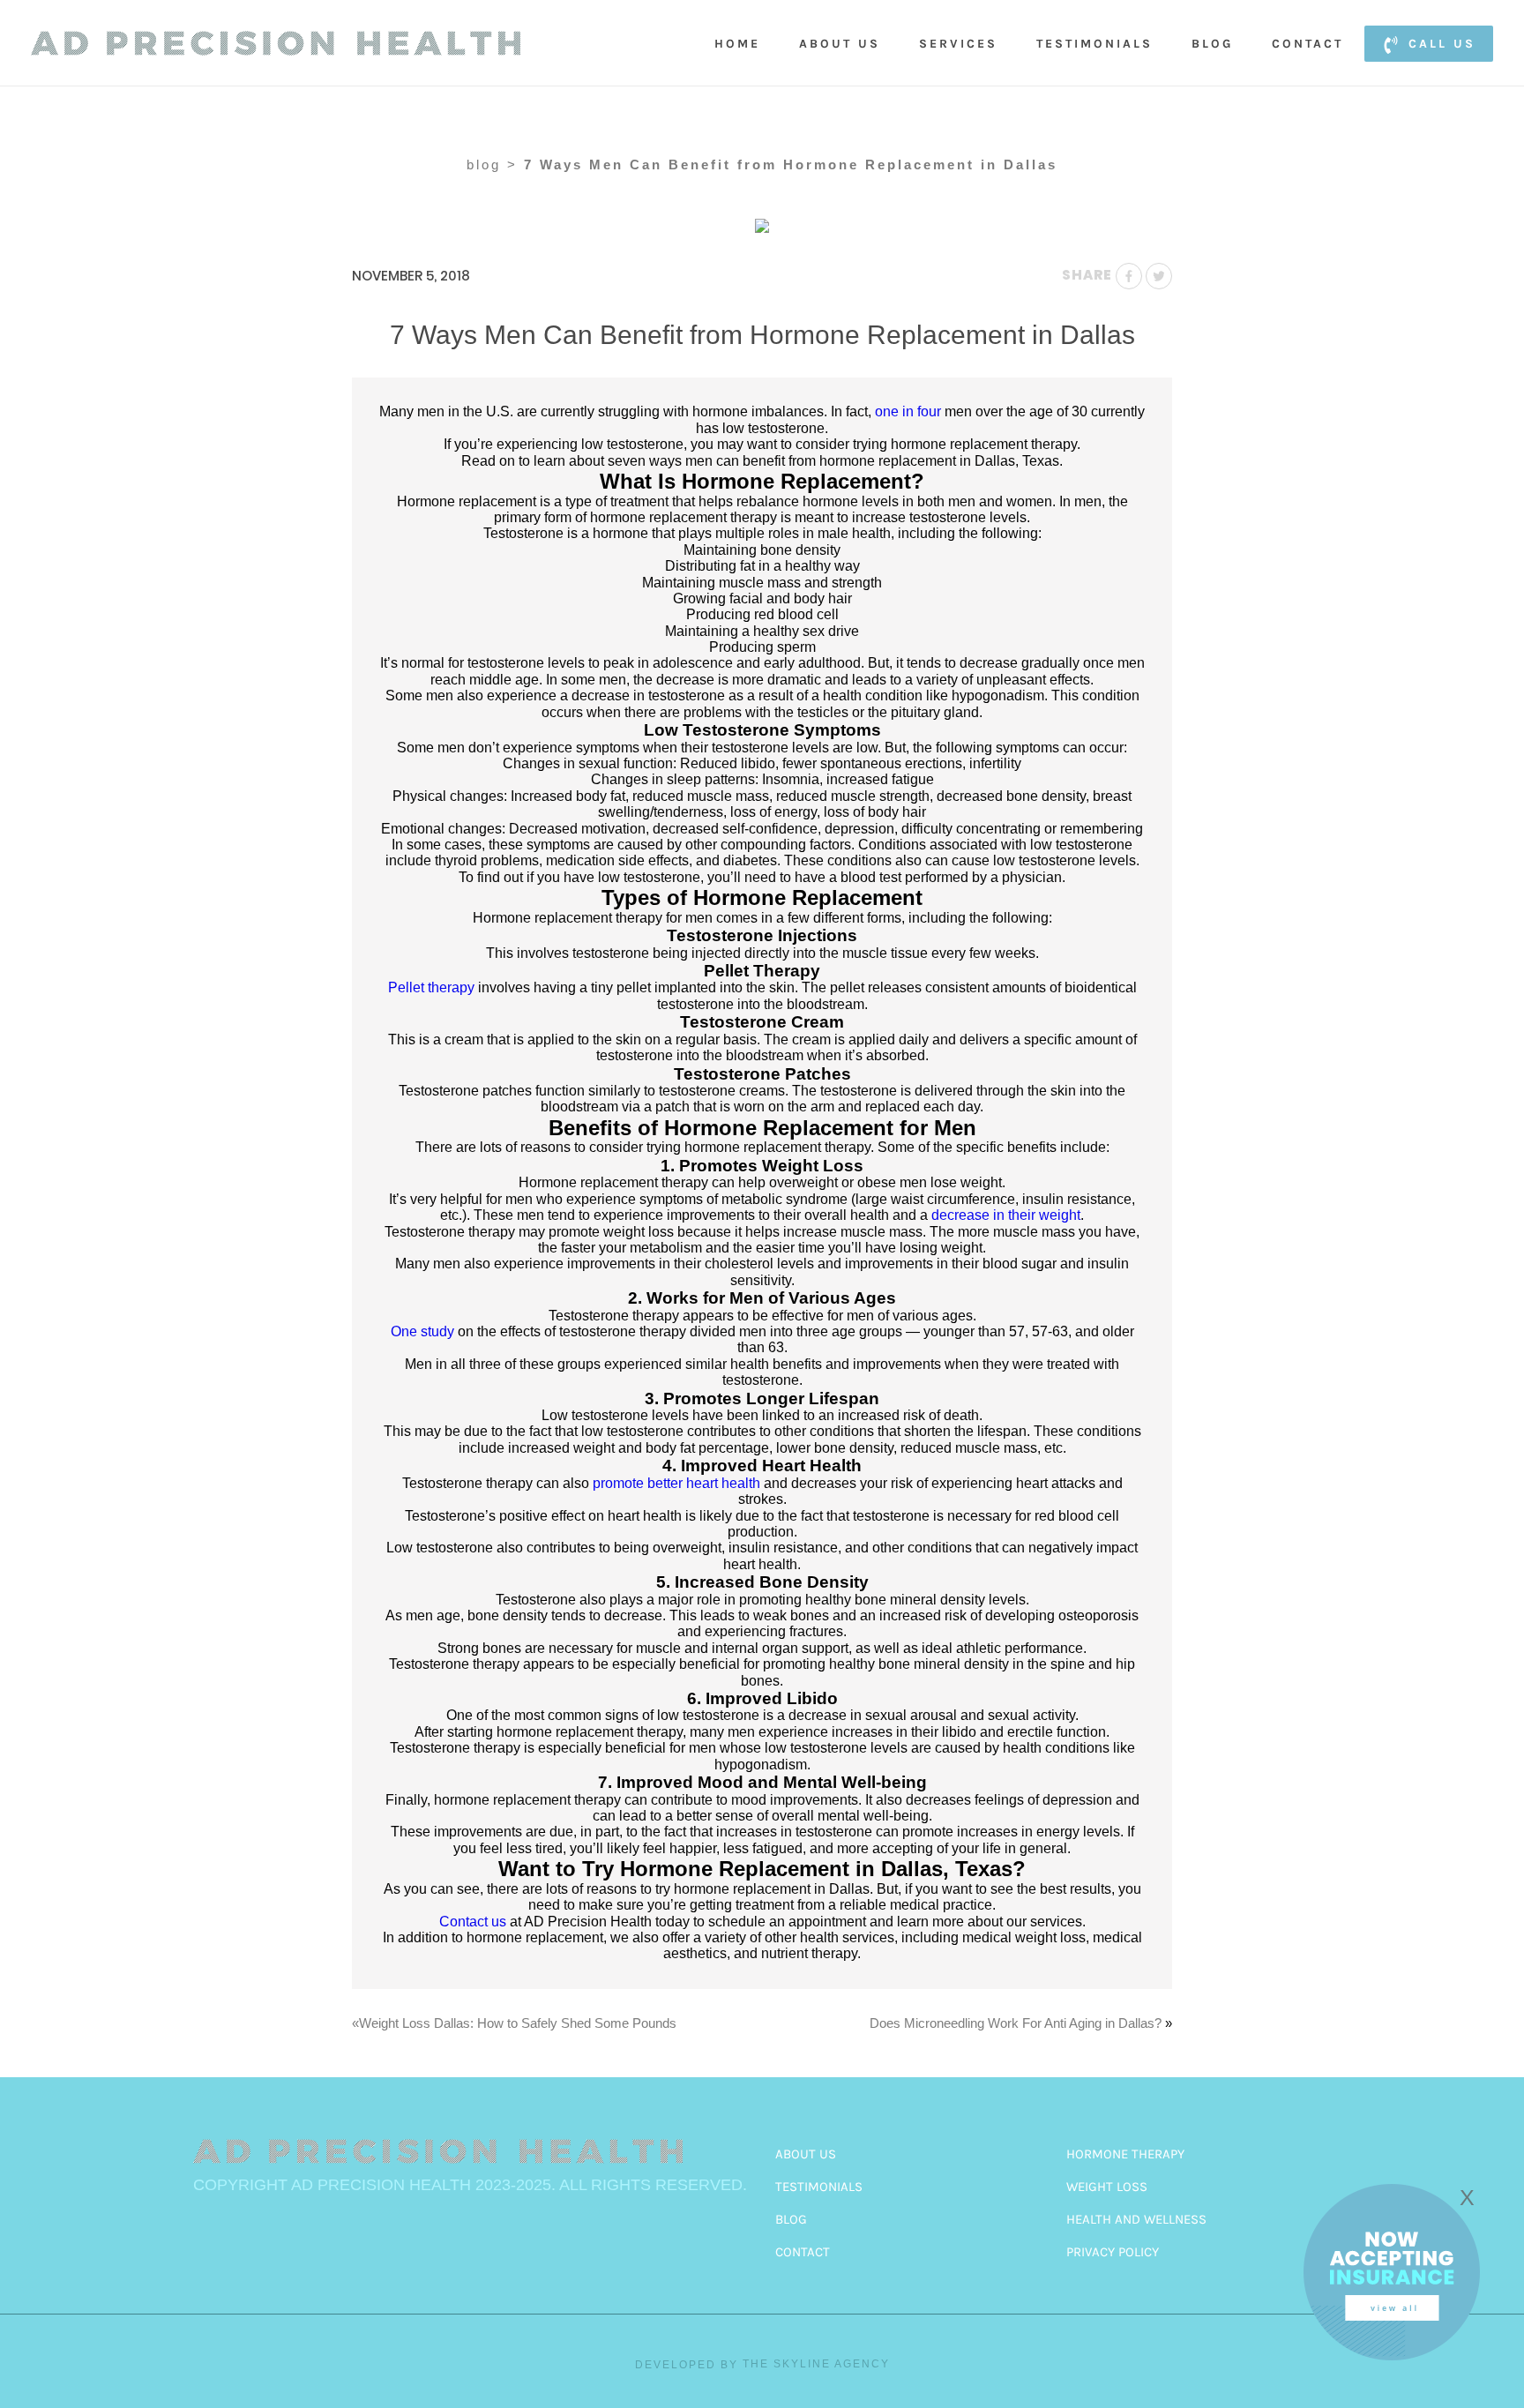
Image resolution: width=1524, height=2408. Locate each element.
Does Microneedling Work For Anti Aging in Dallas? (1016, 2023)
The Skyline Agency (816, 2364)
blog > (492, 165)
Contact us (473, 1922)
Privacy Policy (1113, 2252)
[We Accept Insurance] (1392, 2356)
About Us (840, 44)
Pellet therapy (431, 987)
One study (422, 1331)
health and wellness (1136, 2219)
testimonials (819, 2187)
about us (806, 2154)
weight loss (1107, 2187)
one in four (908, 411)
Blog (1212, 44)
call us (1442, 44)
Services (958, 44)
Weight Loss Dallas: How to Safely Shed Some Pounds (518, 2023)
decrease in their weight (1006, 1215)
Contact (1307, 44)
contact (803, 2252)
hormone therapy (1125, 2154)
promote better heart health (676, 1483)
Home (737, 44)
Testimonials (1094, 44)
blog (791, 2219)
